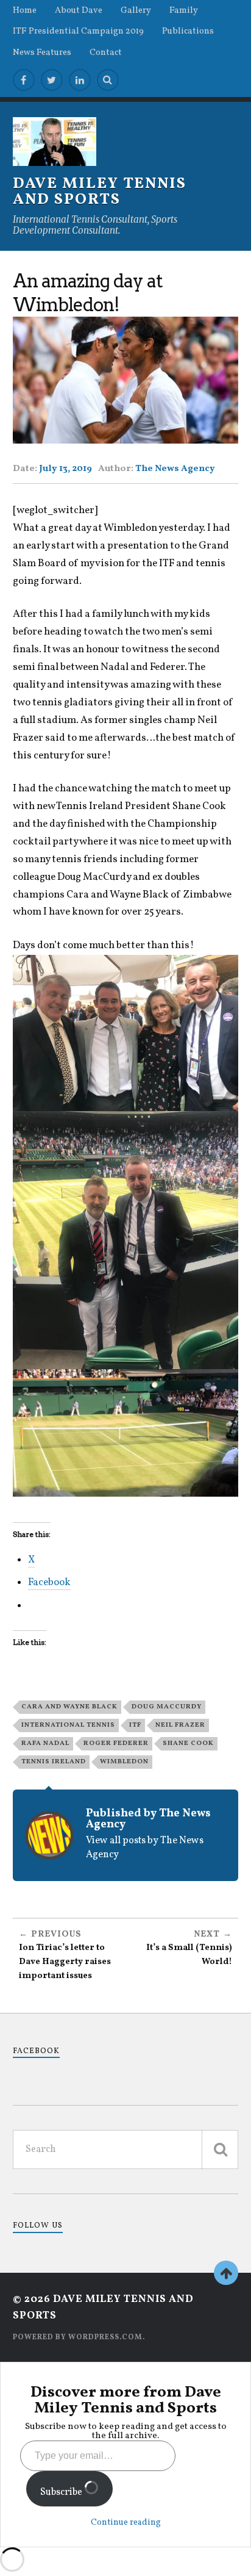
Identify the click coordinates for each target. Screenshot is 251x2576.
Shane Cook (188, 1743)
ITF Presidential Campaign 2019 (78, 31)
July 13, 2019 (65, 469)
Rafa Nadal (45, 1743)
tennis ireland (54, 1761)
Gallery (136, 10)
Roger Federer (116, 1743)
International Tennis (68, 1725)
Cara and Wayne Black (69, 1707)
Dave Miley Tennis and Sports (100, 192)
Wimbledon (124, 1761)
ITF (135, 1725)
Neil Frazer (180, 1725)
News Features (42, 52)
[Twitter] (52, 80)
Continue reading (126, 2523)
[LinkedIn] (80, 80)
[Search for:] (126, 2150)
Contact (106, 52)
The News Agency (175, 469)
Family (184, 10)
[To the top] (226, 2273)
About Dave (79, 10)
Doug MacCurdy (167, 1707)
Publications (188, 31)
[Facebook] (24, 80)
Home (25, 10)
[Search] (108, 80)
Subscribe (62, 2492)
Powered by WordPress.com (78, 2337)
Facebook (36, 2051)
